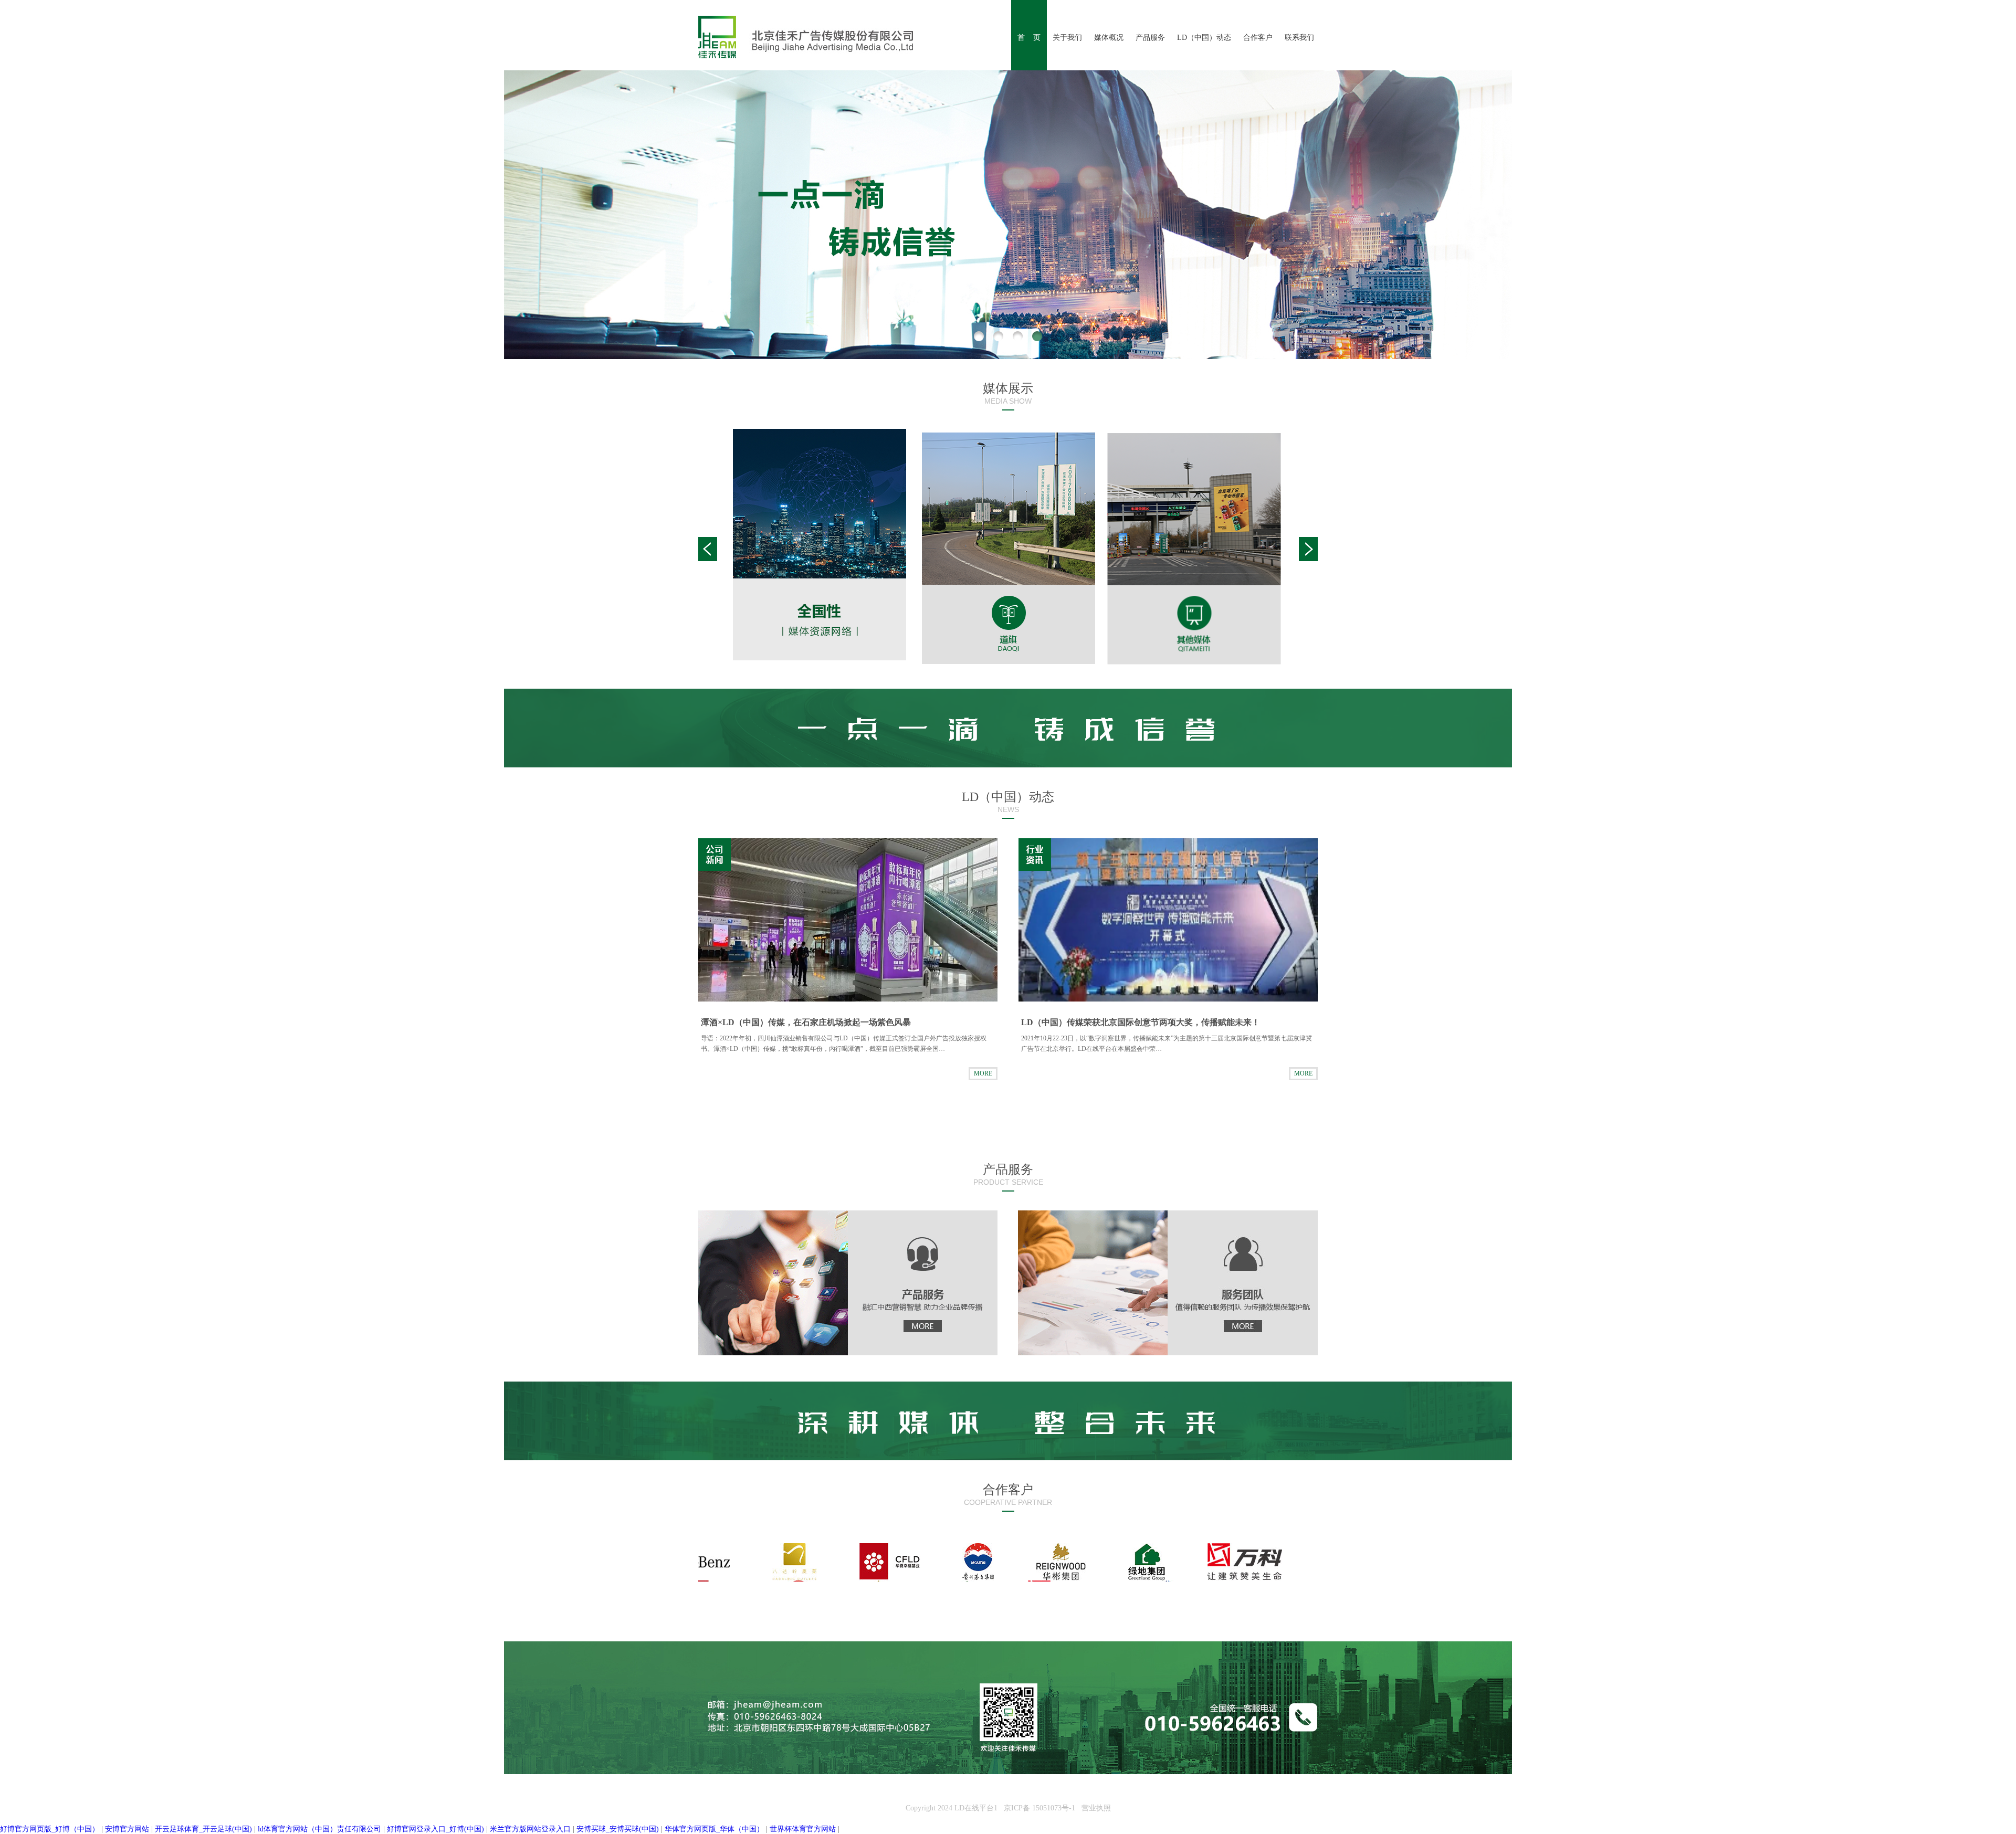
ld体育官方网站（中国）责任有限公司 (319, 1829)
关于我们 (1067, 38)
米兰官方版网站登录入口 (530, 1829)
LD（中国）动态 (1204, 38)
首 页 (1029, 38)
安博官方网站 (127, 1829)
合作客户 (1258, 38)
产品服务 (1150, 38)
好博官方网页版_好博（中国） (50, 1829)
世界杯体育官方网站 (803, 1829)
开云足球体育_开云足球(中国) (203, 1829)
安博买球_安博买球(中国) (618, 1829)
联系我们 (1299, 38)
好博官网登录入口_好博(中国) (435, 1829)
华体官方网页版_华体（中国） (714, 1829)
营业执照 (1096, 1808)
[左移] (708, 549)
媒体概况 (1109, 38)
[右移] (1308, 549)
